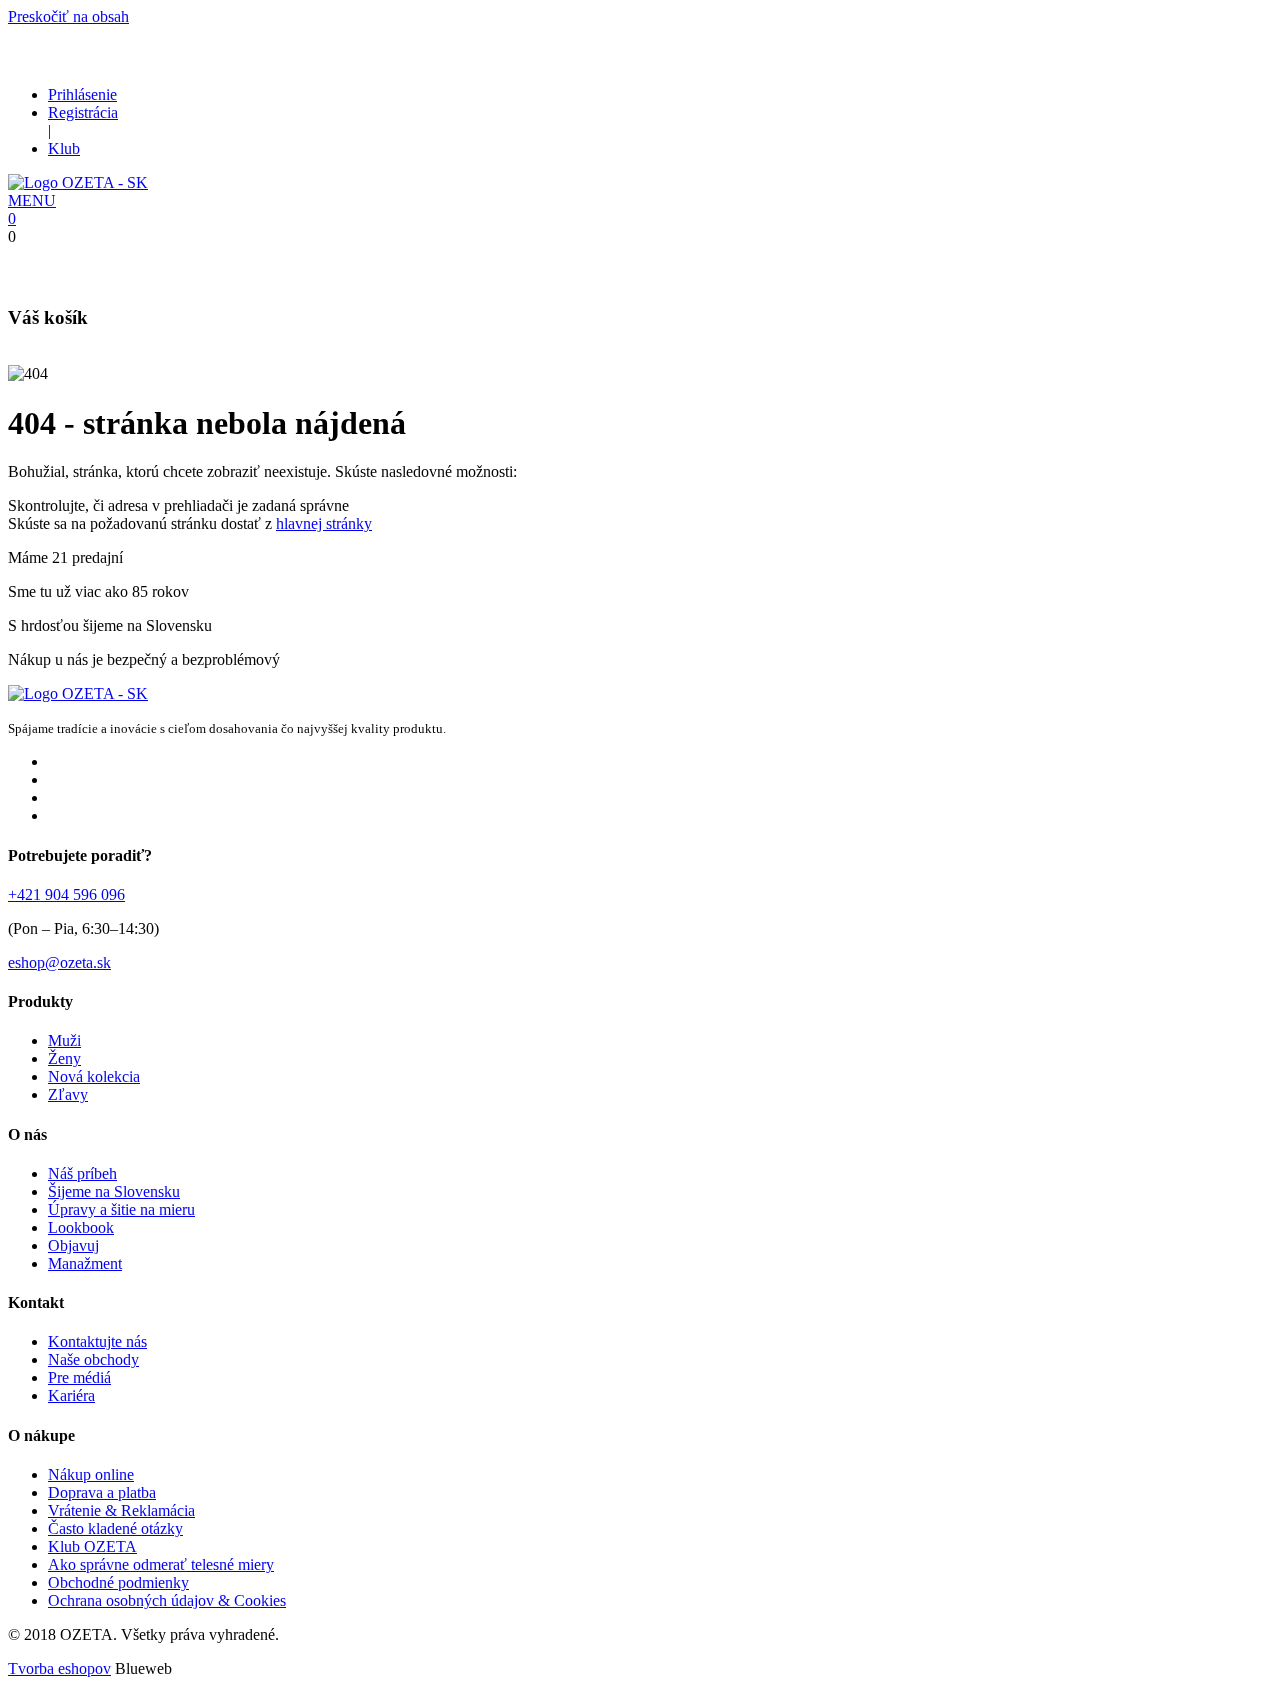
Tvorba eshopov (59, 1668)
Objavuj (73, 1245)
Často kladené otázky (115, 1528)
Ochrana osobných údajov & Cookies (167, 1600)
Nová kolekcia (94, 1076)
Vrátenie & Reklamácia (121, 1510)
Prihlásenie (82, 94)
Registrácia (83, 112)
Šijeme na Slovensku (114, 1191)
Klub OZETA (92, 1546)
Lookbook (81, 1227)
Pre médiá (79, 1377)
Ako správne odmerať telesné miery (161, 1564)
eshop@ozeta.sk (59, 962)
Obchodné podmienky (118, 1582)
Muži (64, 1040)
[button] (32, 200)
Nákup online (91, 1474)
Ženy (64, 1058)
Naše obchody (93, 1359)
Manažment (85, 1263)
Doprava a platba (102, 1492)
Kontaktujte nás (97, 1341)
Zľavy (68, 1094)
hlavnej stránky (324, 523)
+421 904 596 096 (66, 894)
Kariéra (71, 1395)
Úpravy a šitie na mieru (121, 1209)
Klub (64, 148)
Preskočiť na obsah (68, 16)
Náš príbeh (82, 1173)
